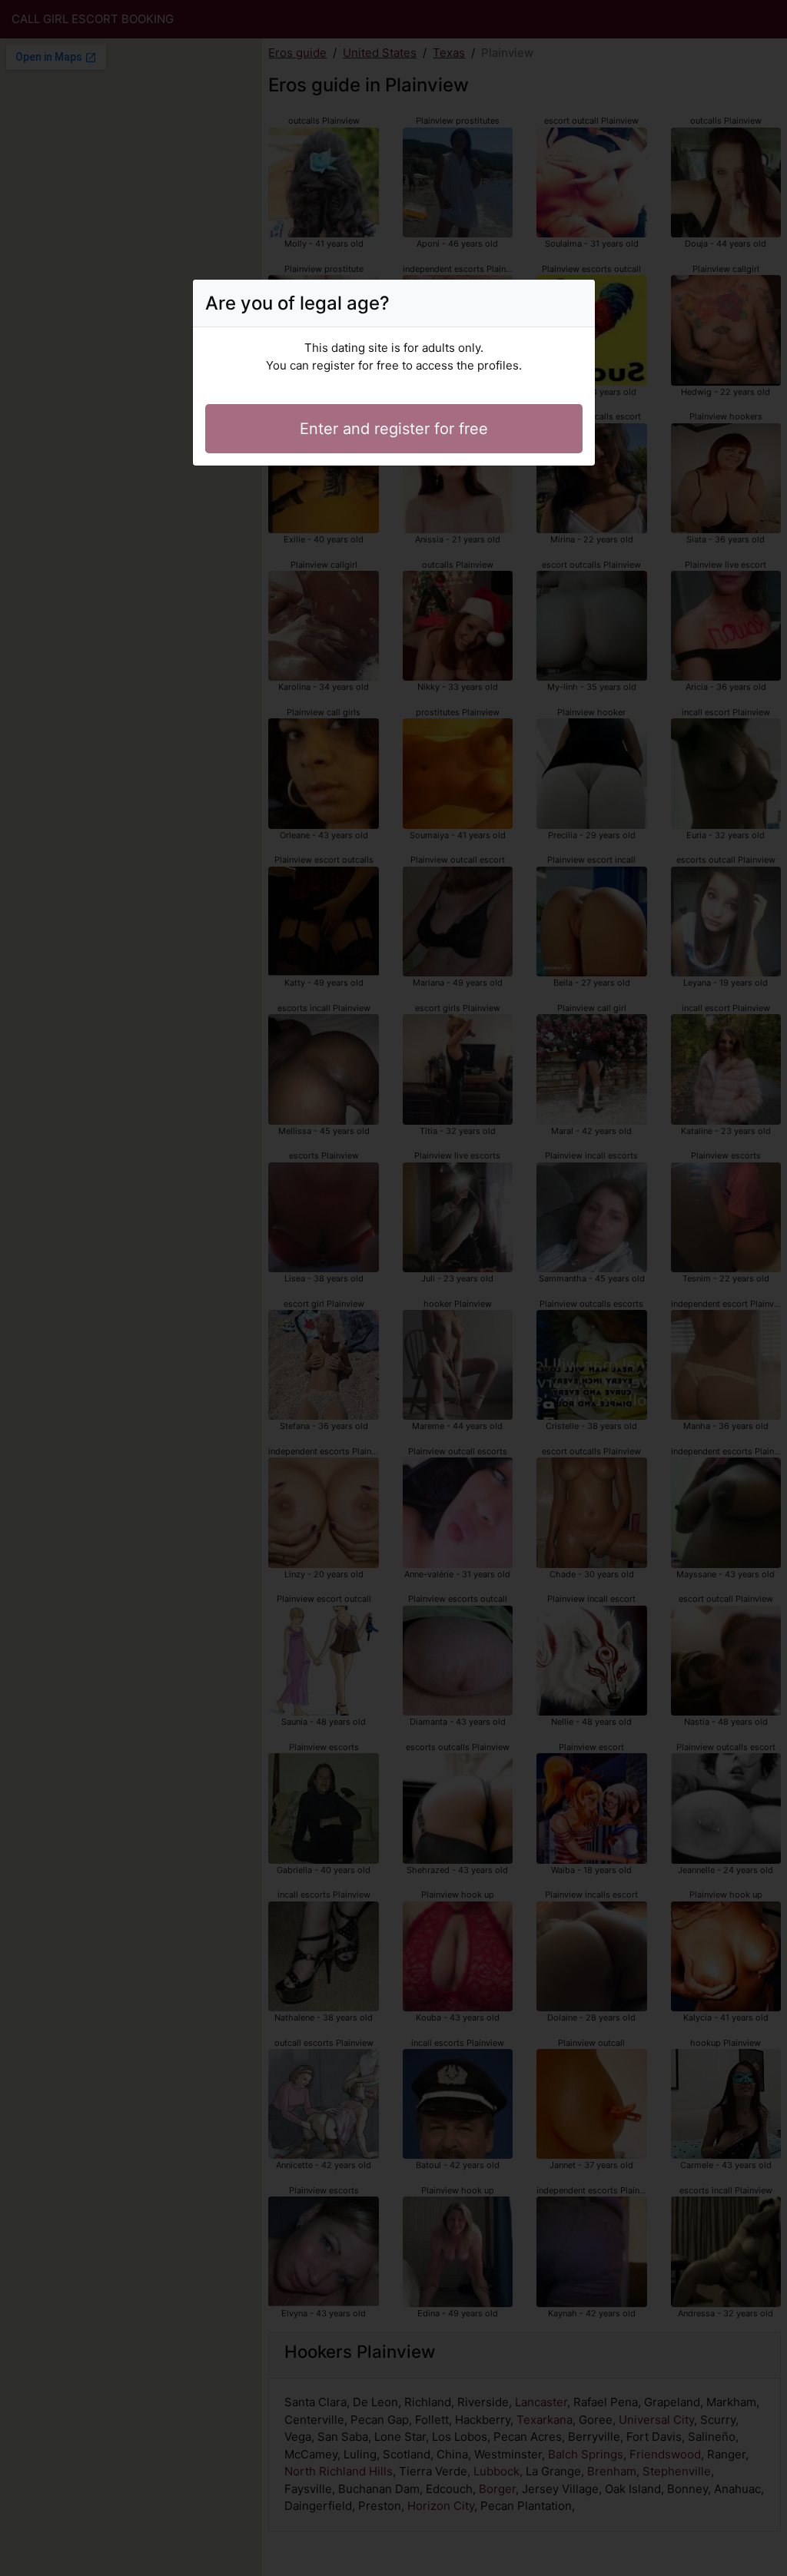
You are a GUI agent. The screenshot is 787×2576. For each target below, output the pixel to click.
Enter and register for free (394, 429)
